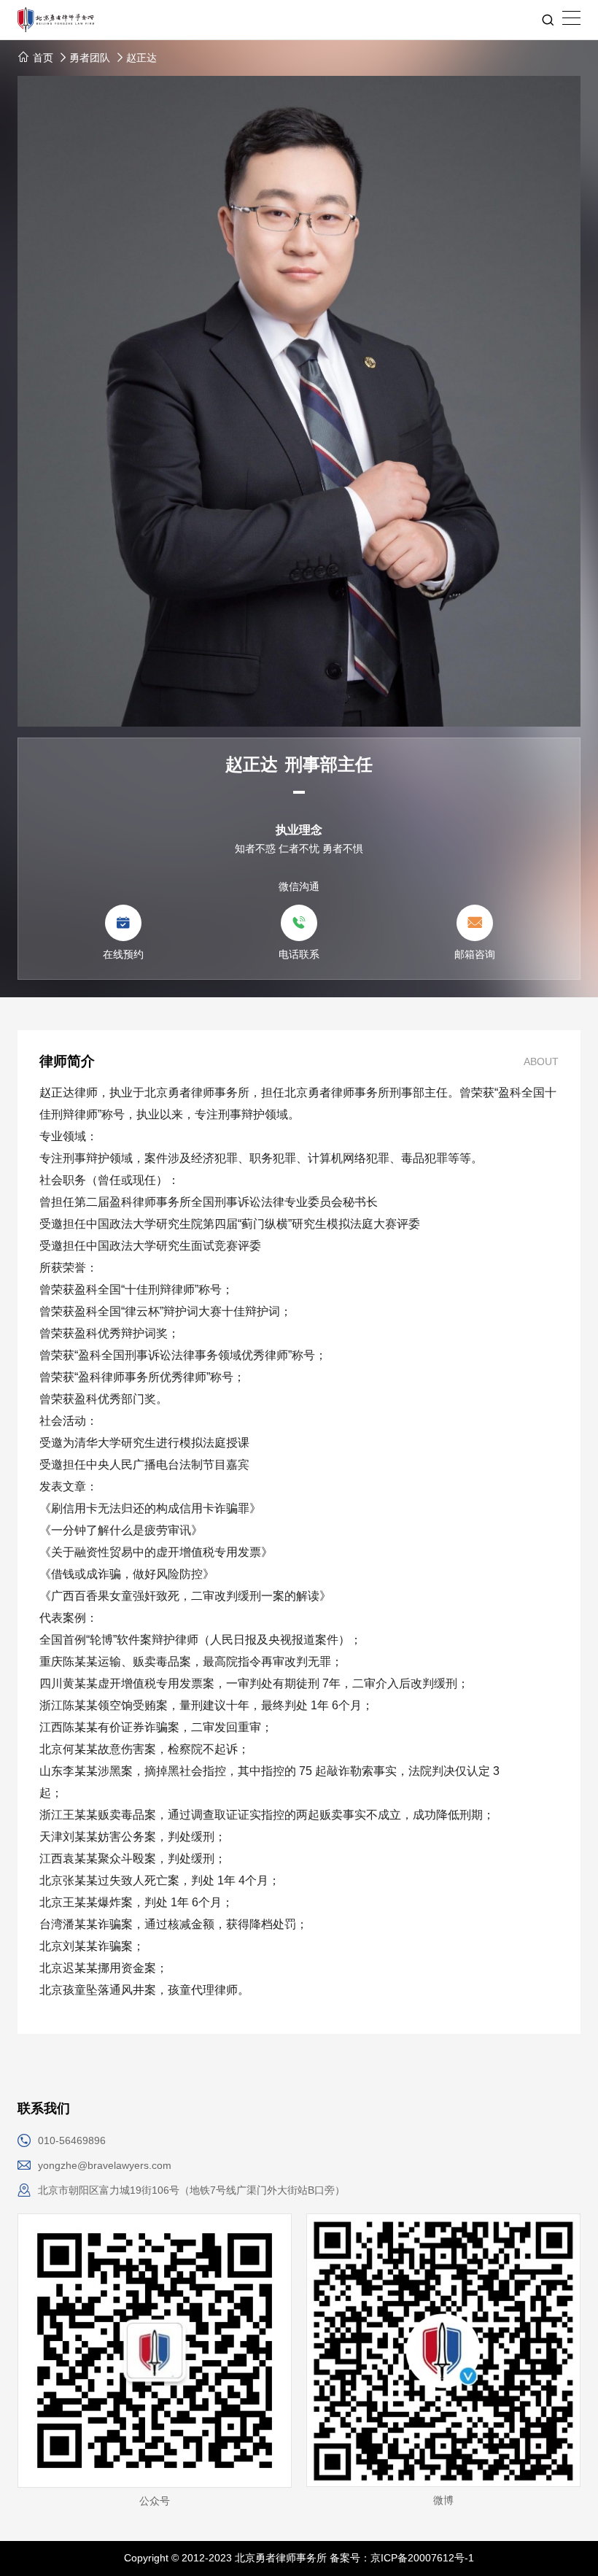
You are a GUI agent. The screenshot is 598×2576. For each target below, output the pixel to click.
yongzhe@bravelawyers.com (105, 2165)
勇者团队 (90, 58)
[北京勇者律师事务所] (299, 20)
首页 (42, 58)
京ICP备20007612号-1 (422, 2558)
